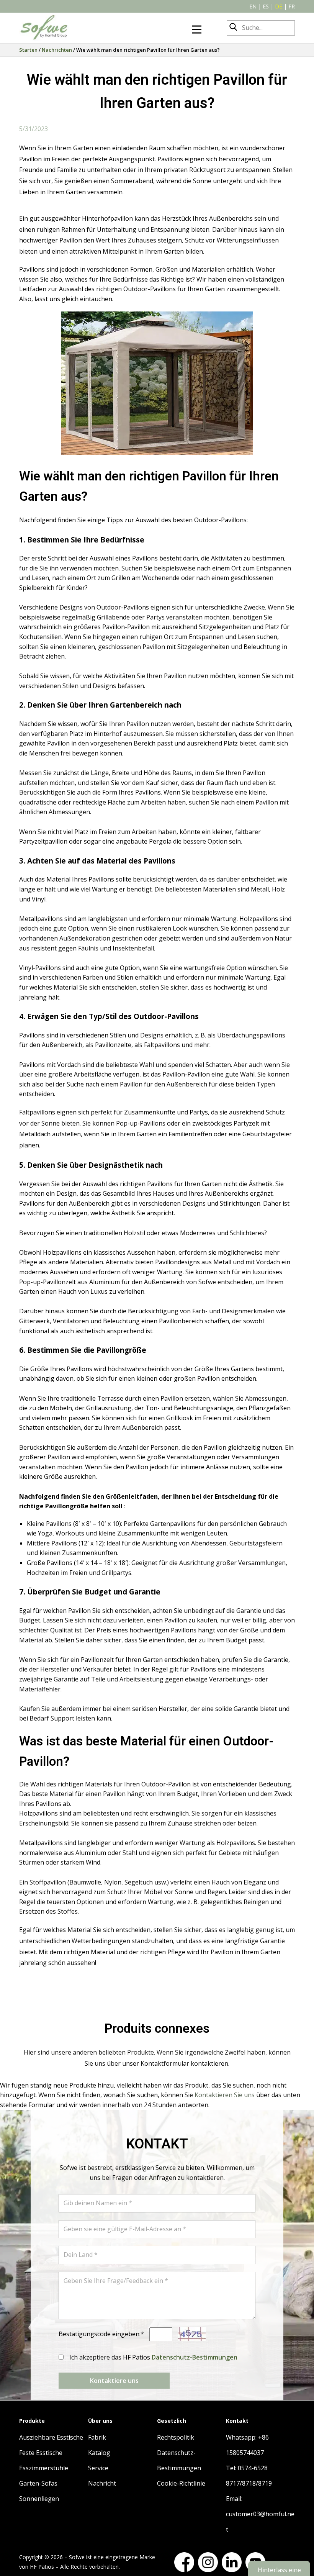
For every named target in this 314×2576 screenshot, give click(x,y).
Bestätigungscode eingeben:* (101, 2334)
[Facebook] (184, 2562)
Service (98, 2468)
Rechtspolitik (176, 2437)
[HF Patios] (44, 28)
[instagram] (232, 2562)
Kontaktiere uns (114, 2381)
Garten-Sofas (38, 2483)
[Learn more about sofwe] (197, 29)
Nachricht (102, 2483)
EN (253, 6)
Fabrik (97, 2437)
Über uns (100, 2421)
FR (292, 6)
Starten (28, 50)
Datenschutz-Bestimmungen (195, 2357)
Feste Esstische (41, 2453)
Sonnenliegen (39, 2499)
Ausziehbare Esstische (51, 2437)
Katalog (99, 2453)
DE (279, 6)
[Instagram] (208, 2562)
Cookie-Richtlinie (181, 2483)
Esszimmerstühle (44, 2468)
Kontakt (237, 2421)
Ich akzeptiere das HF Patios (153, 2357)
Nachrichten (57, 50)
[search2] (233, 28)
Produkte (32, 2421)
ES (266, 6)
